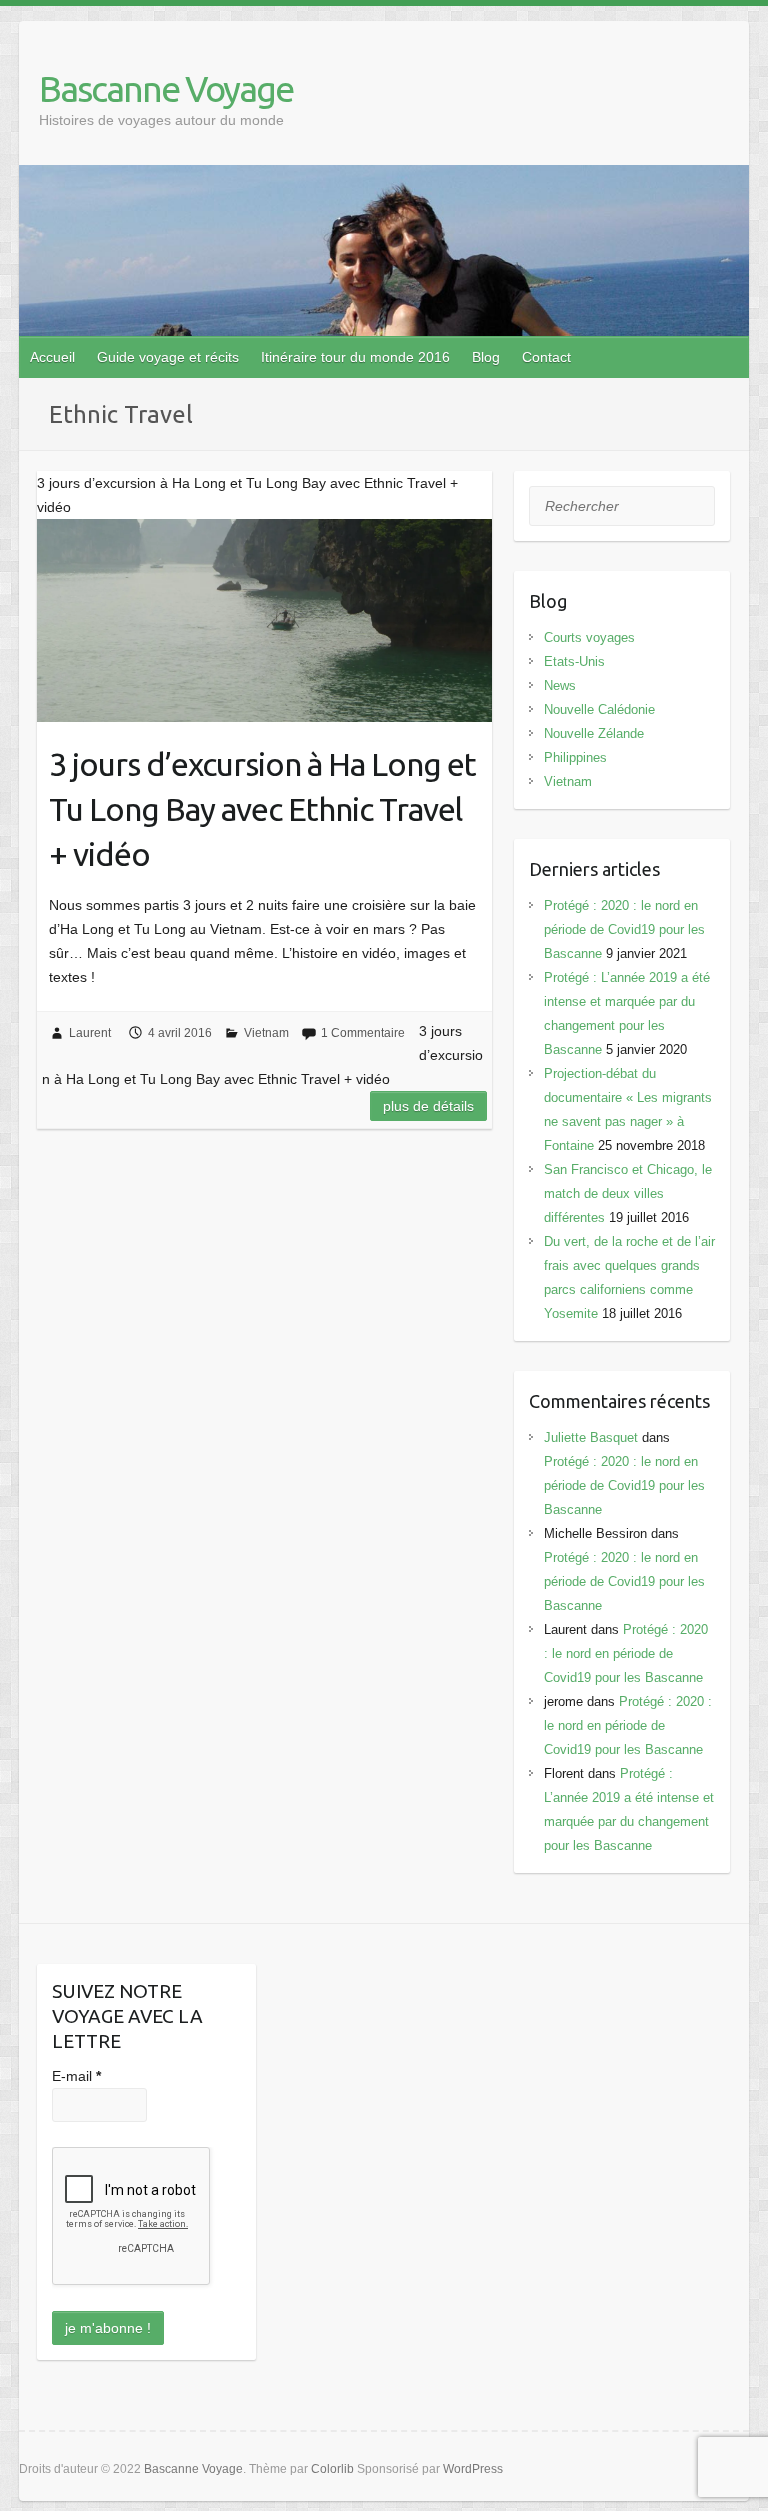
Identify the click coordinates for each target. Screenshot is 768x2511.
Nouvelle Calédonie (599, 709)
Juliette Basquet (591, 1437)
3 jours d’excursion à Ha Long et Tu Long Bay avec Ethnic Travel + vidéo (262, 809)
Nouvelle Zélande (594, 733)
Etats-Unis (574, 661)
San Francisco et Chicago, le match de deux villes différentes (628, 1193)
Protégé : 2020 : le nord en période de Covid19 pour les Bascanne (624, 929)
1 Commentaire (363, 1033)
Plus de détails (428, 1106)
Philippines (575, 757)
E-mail (76, 2076)
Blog (486, 357)
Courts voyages (589, 637)
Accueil (52, 357)
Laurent (90, 1033)
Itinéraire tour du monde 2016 (355, 357)
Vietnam (266, 1033)
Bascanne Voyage (166, 88)
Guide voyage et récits (168, 357)
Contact (546, 357)
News (560, 685)
